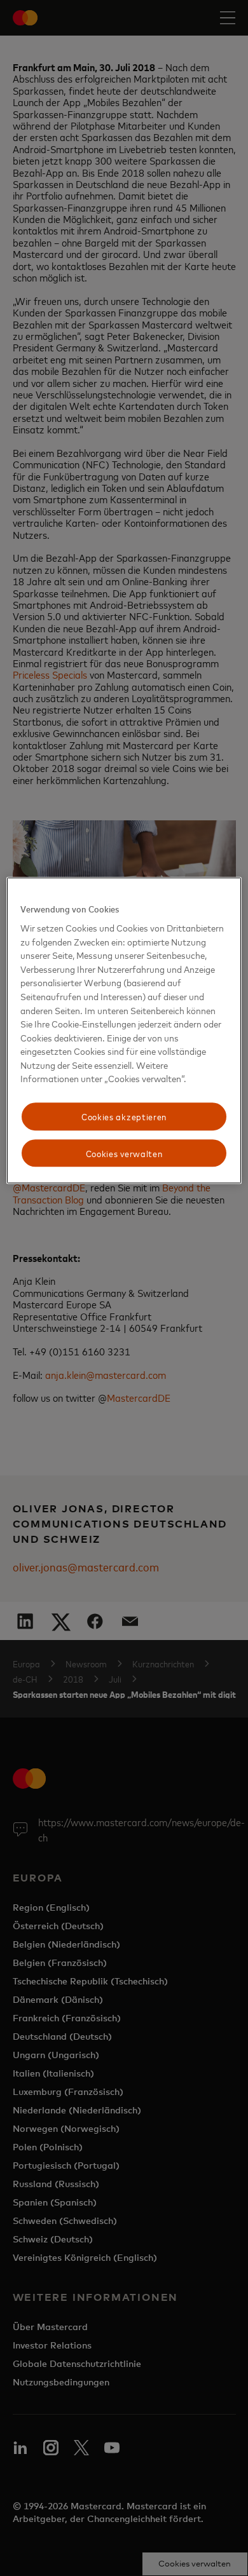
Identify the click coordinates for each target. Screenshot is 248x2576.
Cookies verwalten (124, 1153)
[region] (124, 1031)
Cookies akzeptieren (124, 1116)
